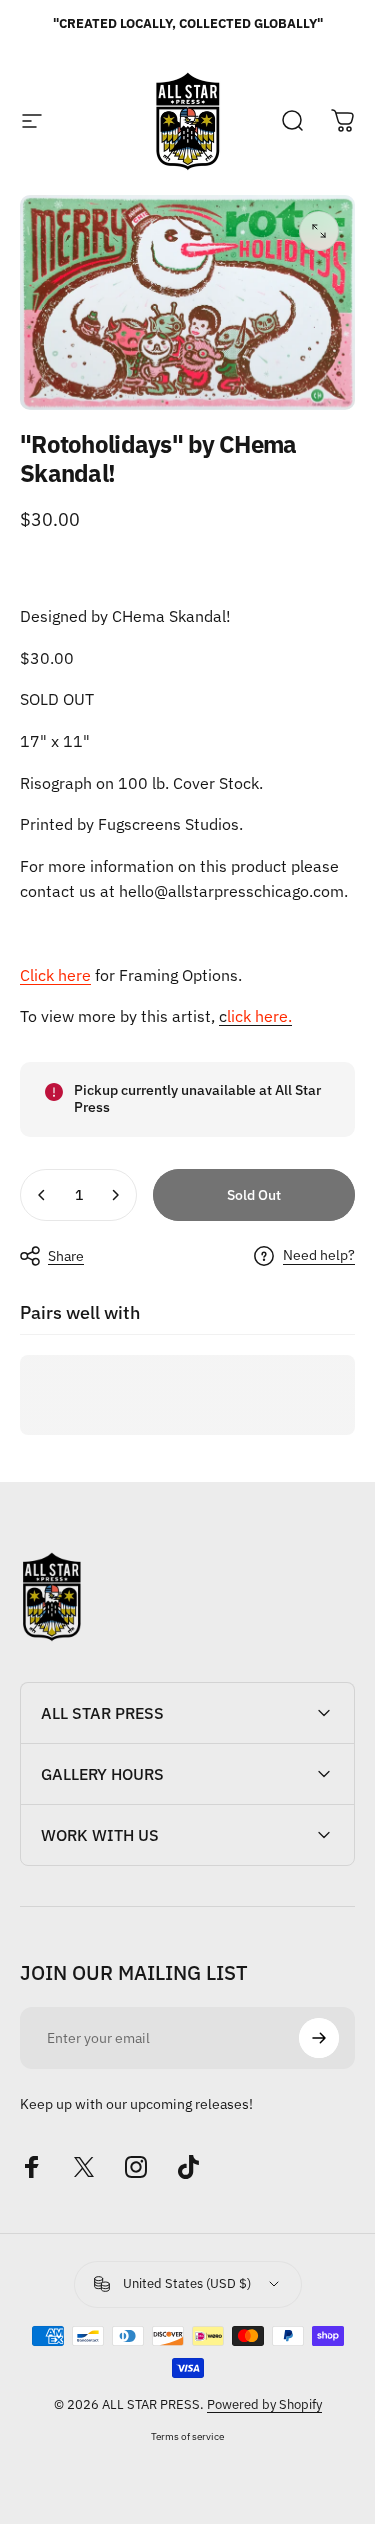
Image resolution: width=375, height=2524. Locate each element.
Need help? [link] (319, 1255)
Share (66, 1256)
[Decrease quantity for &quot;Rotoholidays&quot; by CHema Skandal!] (42, 1195)
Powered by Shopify (264, 2404)
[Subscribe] (319, 2038)
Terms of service (187, 2436)
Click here (55, 975)
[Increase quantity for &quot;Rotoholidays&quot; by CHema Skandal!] (115, 1195)
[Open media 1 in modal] (319, 231)
